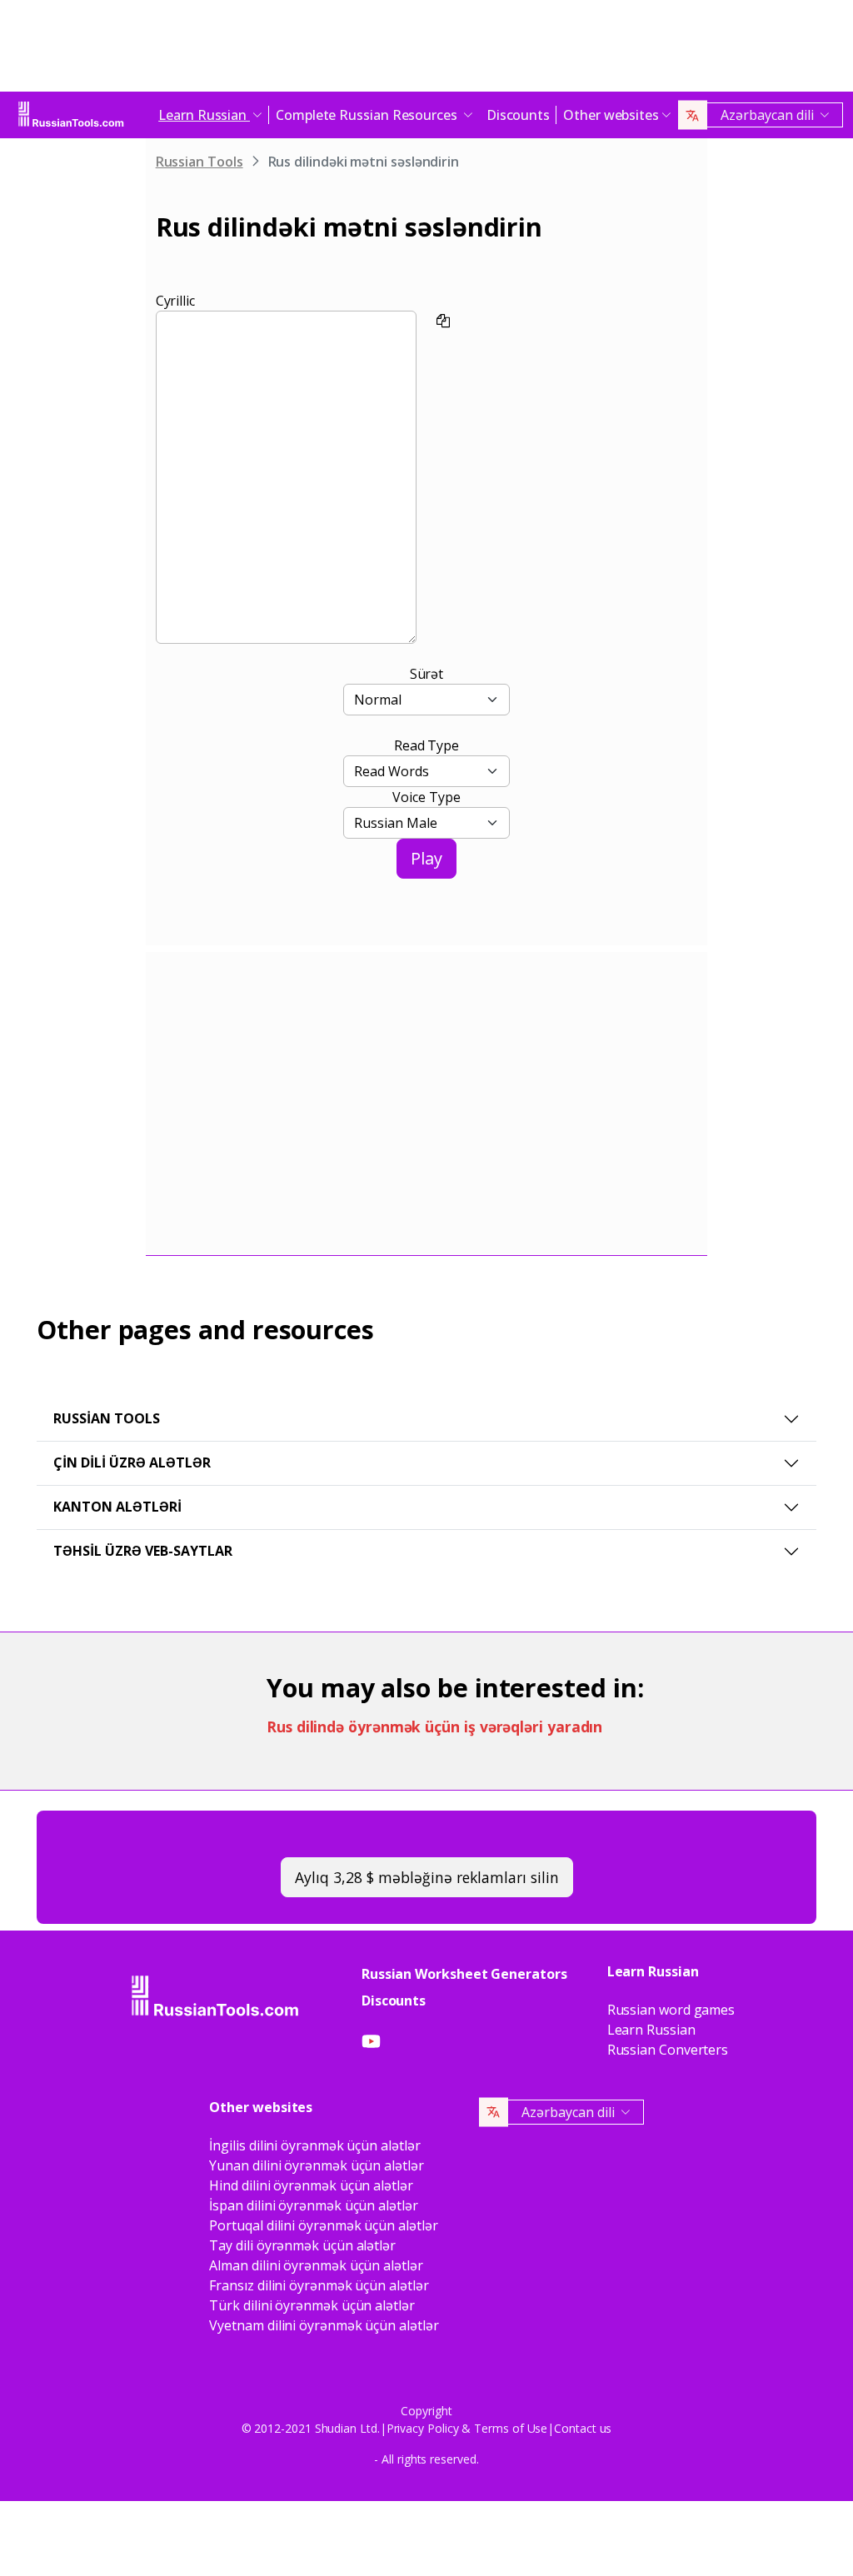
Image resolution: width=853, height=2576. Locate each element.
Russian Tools (200, 162)
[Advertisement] (426, 50)
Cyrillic (175, 301)
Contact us (583, 2428)
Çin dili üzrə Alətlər (132, 1462)
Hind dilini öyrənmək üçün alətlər (311, 2185)
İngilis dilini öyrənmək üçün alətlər (314, 2145)
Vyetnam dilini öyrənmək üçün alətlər (324, 2325)
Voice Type (426, 797)
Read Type (426, 745)
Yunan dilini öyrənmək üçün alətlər (316, 2165)
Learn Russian (651, 2030)
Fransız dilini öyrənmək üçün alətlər (319, 2285)
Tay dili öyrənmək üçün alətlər (302, 2245)
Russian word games (671, 2010)
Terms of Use (511, 2428)
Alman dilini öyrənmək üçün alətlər (316, 2265)
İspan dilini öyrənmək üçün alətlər (313, 2205)
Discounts (518, 115)
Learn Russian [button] (204, 115)
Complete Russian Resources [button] (368, 115)
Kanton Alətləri (117, 1507)
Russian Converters (668, 2050)
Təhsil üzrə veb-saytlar (143, 1551)
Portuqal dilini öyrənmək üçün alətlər (323, 2225)
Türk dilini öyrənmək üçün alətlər (312, 2305)
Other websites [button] (611, 115)
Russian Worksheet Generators (464, 1974)
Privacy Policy (423, 2428)
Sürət (427, 674)
